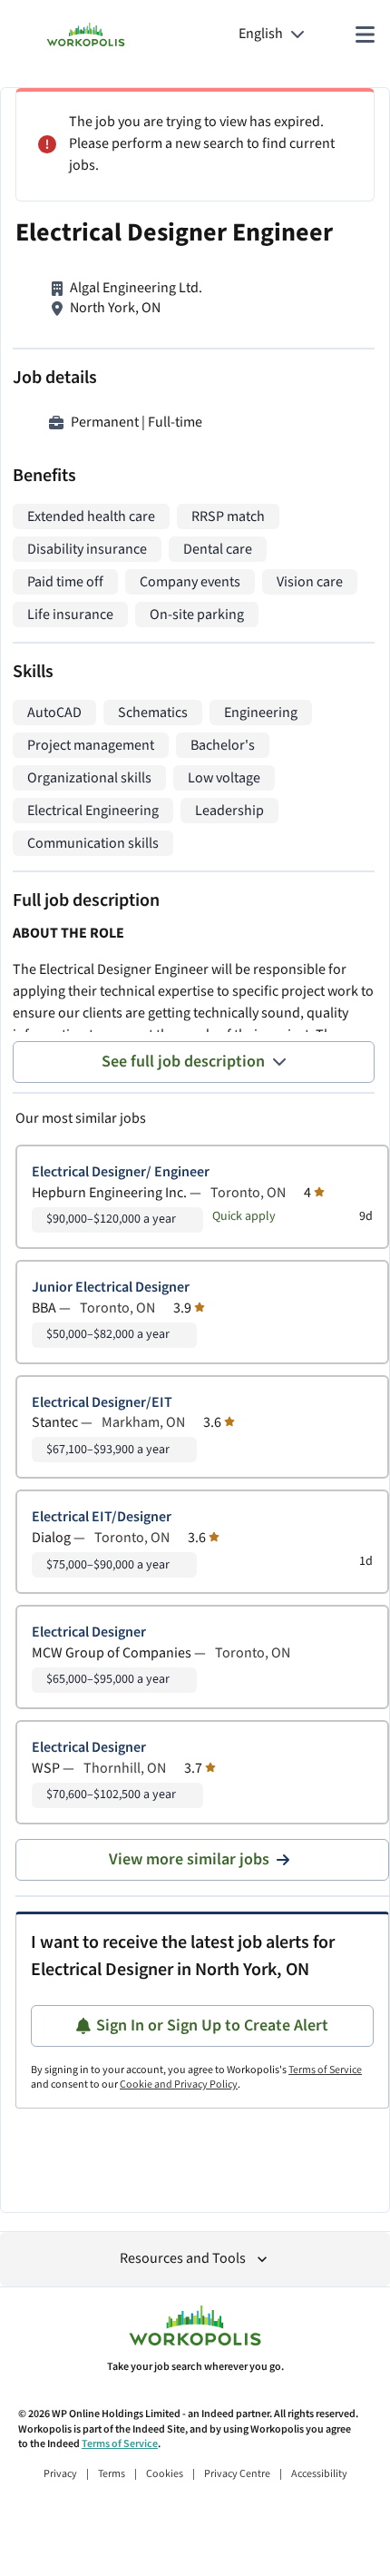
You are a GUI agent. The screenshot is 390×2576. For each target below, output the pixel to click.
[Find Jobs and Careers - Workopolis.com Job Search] (86, 34)
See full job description (183, 1062)
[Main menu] (365, 34)
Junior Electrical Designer (111, 1288)
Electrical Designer (89, 1632)
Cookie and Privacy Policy (179, 2084)
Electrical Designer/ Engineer (121, 1172)
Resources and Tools (183, 2259)
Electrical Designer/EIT (102, 1403)
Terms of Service (325, 2070)
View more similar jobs (189, 1859)
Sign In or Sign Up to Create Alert (212, 2025)
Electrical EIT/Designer (102, 1517)
